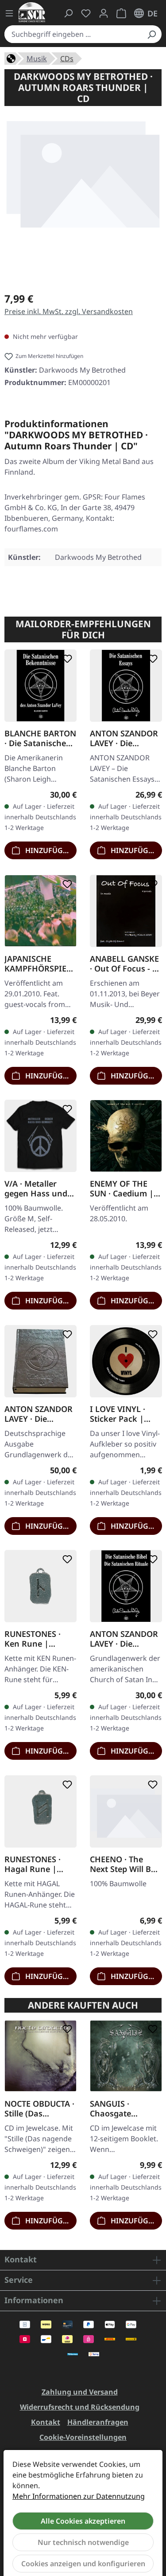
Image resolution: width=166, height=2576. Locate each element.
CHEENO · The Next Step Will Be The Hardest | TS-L (124, 1864)
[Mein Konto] (104, 13)
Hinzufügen (48, 850)
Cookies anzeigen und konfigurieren (83, 2564)
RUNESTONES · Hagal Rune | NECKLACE (33, 1864)
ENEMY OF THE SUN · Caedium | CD (122, 1188)
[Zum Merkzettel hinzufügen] (66, 659)
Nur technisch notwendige (83, 2542)
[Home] (11, 58)
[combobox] (73, 34)
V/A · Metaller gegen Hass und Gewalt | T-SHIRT (37, 1188)
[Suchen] (151, 34)
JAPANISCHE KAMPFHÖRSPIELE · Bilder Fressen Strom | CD (40, 963)
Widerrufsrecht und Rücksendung (80, 2407)
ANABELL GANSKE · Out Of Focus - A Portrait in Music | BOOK (126, 963)
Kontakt (46, 2422)
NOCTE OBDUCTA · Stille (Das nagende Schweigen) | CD (39, 2108)
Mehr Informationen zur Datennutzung (79, 2496)
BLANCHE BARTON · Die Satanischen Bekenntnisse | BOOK (40, 738)
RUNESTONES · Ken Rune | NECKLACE (33, 1639)
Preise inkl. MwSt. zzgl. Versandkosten (69, 311)
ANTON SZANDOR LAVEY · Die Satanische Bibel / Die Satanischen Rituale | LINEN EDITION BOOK (124, 1639)
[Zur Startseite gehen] (32, 12)
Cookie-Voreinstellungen (83, 2437)
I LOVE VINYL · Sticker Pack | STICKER (118, 1413)
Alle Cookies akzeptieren (83, 2521)
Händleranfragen (98, 2422)
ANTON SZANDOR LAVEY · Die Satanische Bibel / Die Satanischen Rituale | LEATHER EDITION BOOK (40, 1413)
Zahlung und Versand (80, 2392)
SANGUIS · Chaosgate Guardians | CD (120, 2108)
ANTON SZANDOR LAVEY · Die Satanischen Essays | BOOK (124, 738)
